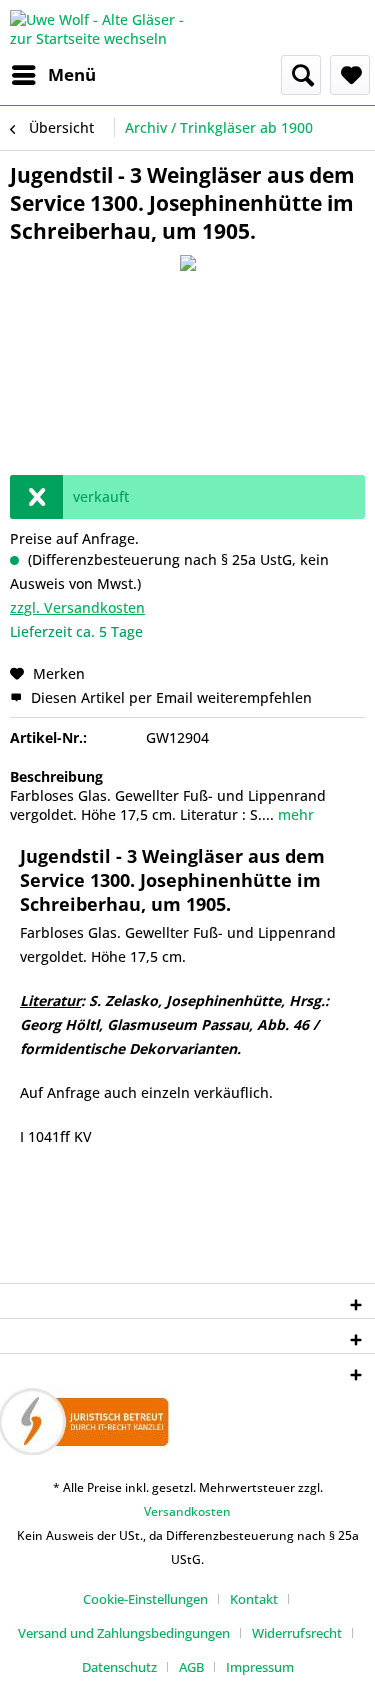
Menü (72, 74)
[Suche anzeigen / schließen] (301, 75)
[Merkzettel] (350, 75)
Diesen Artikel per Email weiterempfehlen (169, 697)
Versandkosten (187, 1511)
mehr (294, 814)
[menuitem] (53, 75)
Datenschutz (119, 1667)
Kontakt (254, 1599)
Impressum (260, 1667)
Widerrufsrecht (297, 1633)
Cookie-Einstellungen (145, 1599)
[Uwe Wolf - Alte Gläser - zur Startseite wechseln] (99, 27)
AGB (191, 1667)
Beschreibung (56, 776)
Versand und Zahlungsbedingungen (124, 1633)
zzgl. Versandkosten (77, 607)
